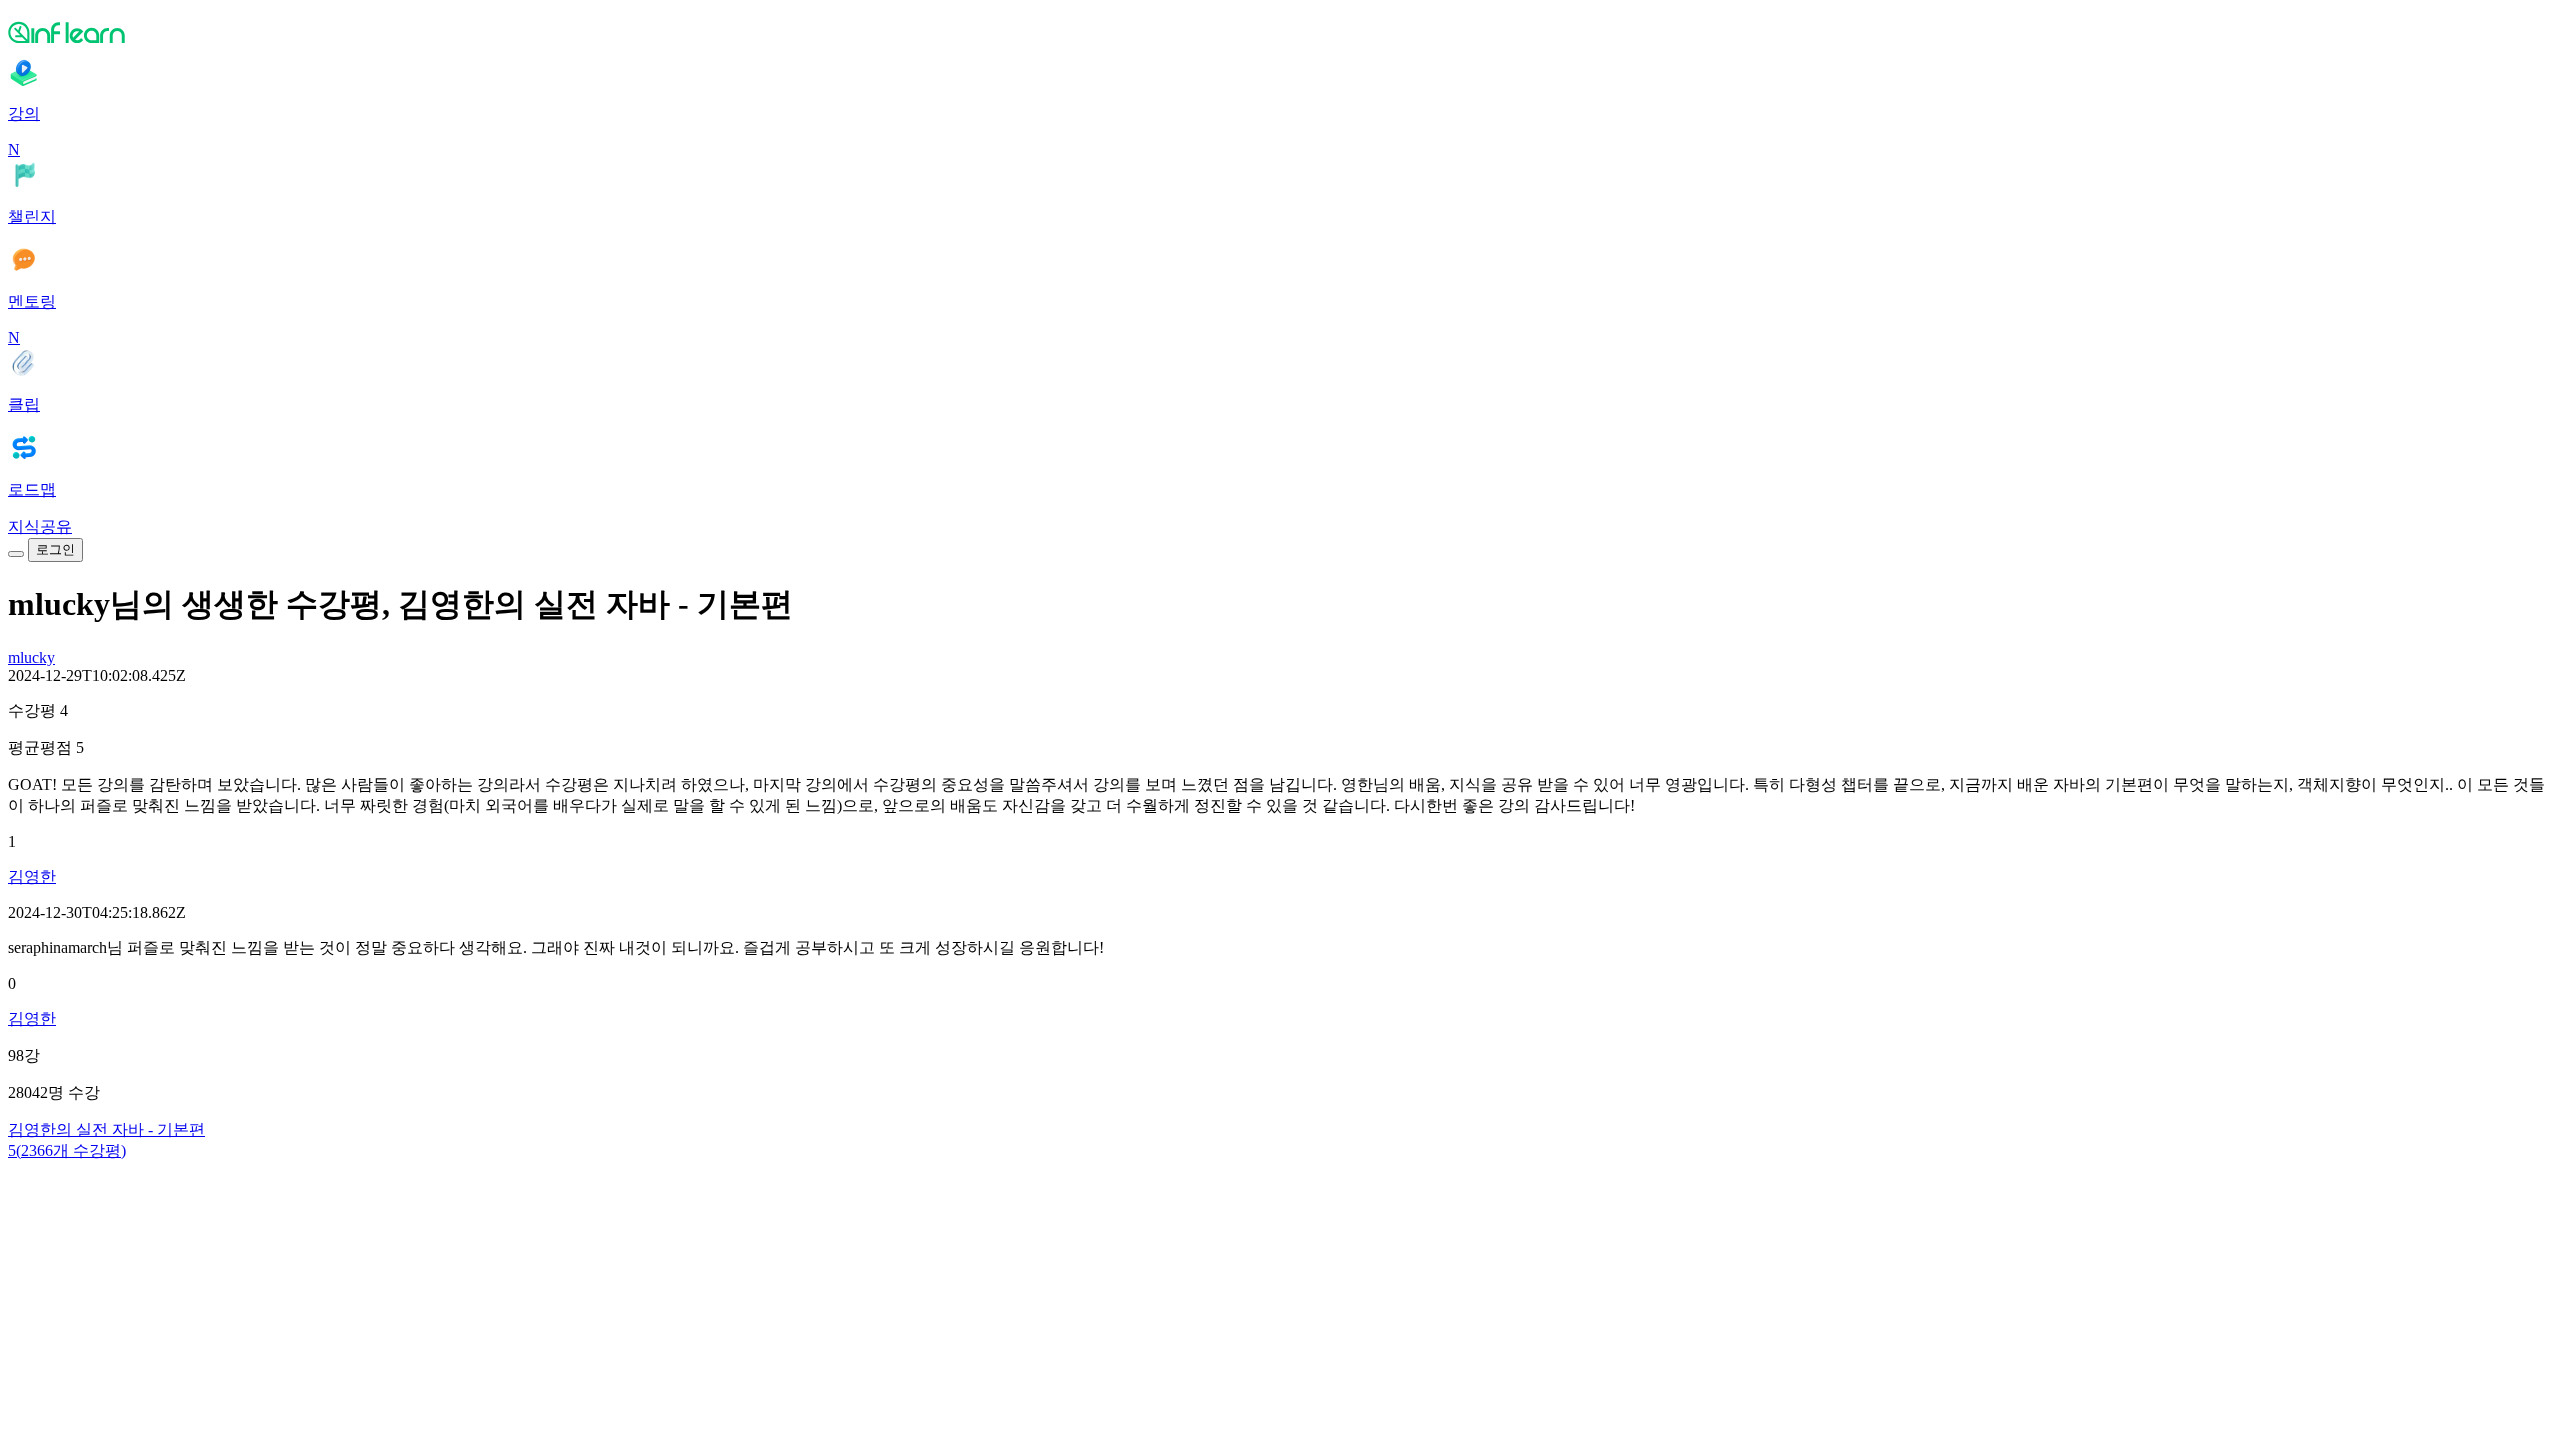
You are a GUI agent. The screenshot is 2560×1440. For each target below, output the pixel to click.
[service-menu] (16, 554)
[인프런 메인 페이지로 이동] (1280, 32)
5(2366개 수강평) (67, 1150)
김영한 (32, 876)
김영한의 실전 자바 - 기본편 (106, 1129)
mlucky (31, 657)
